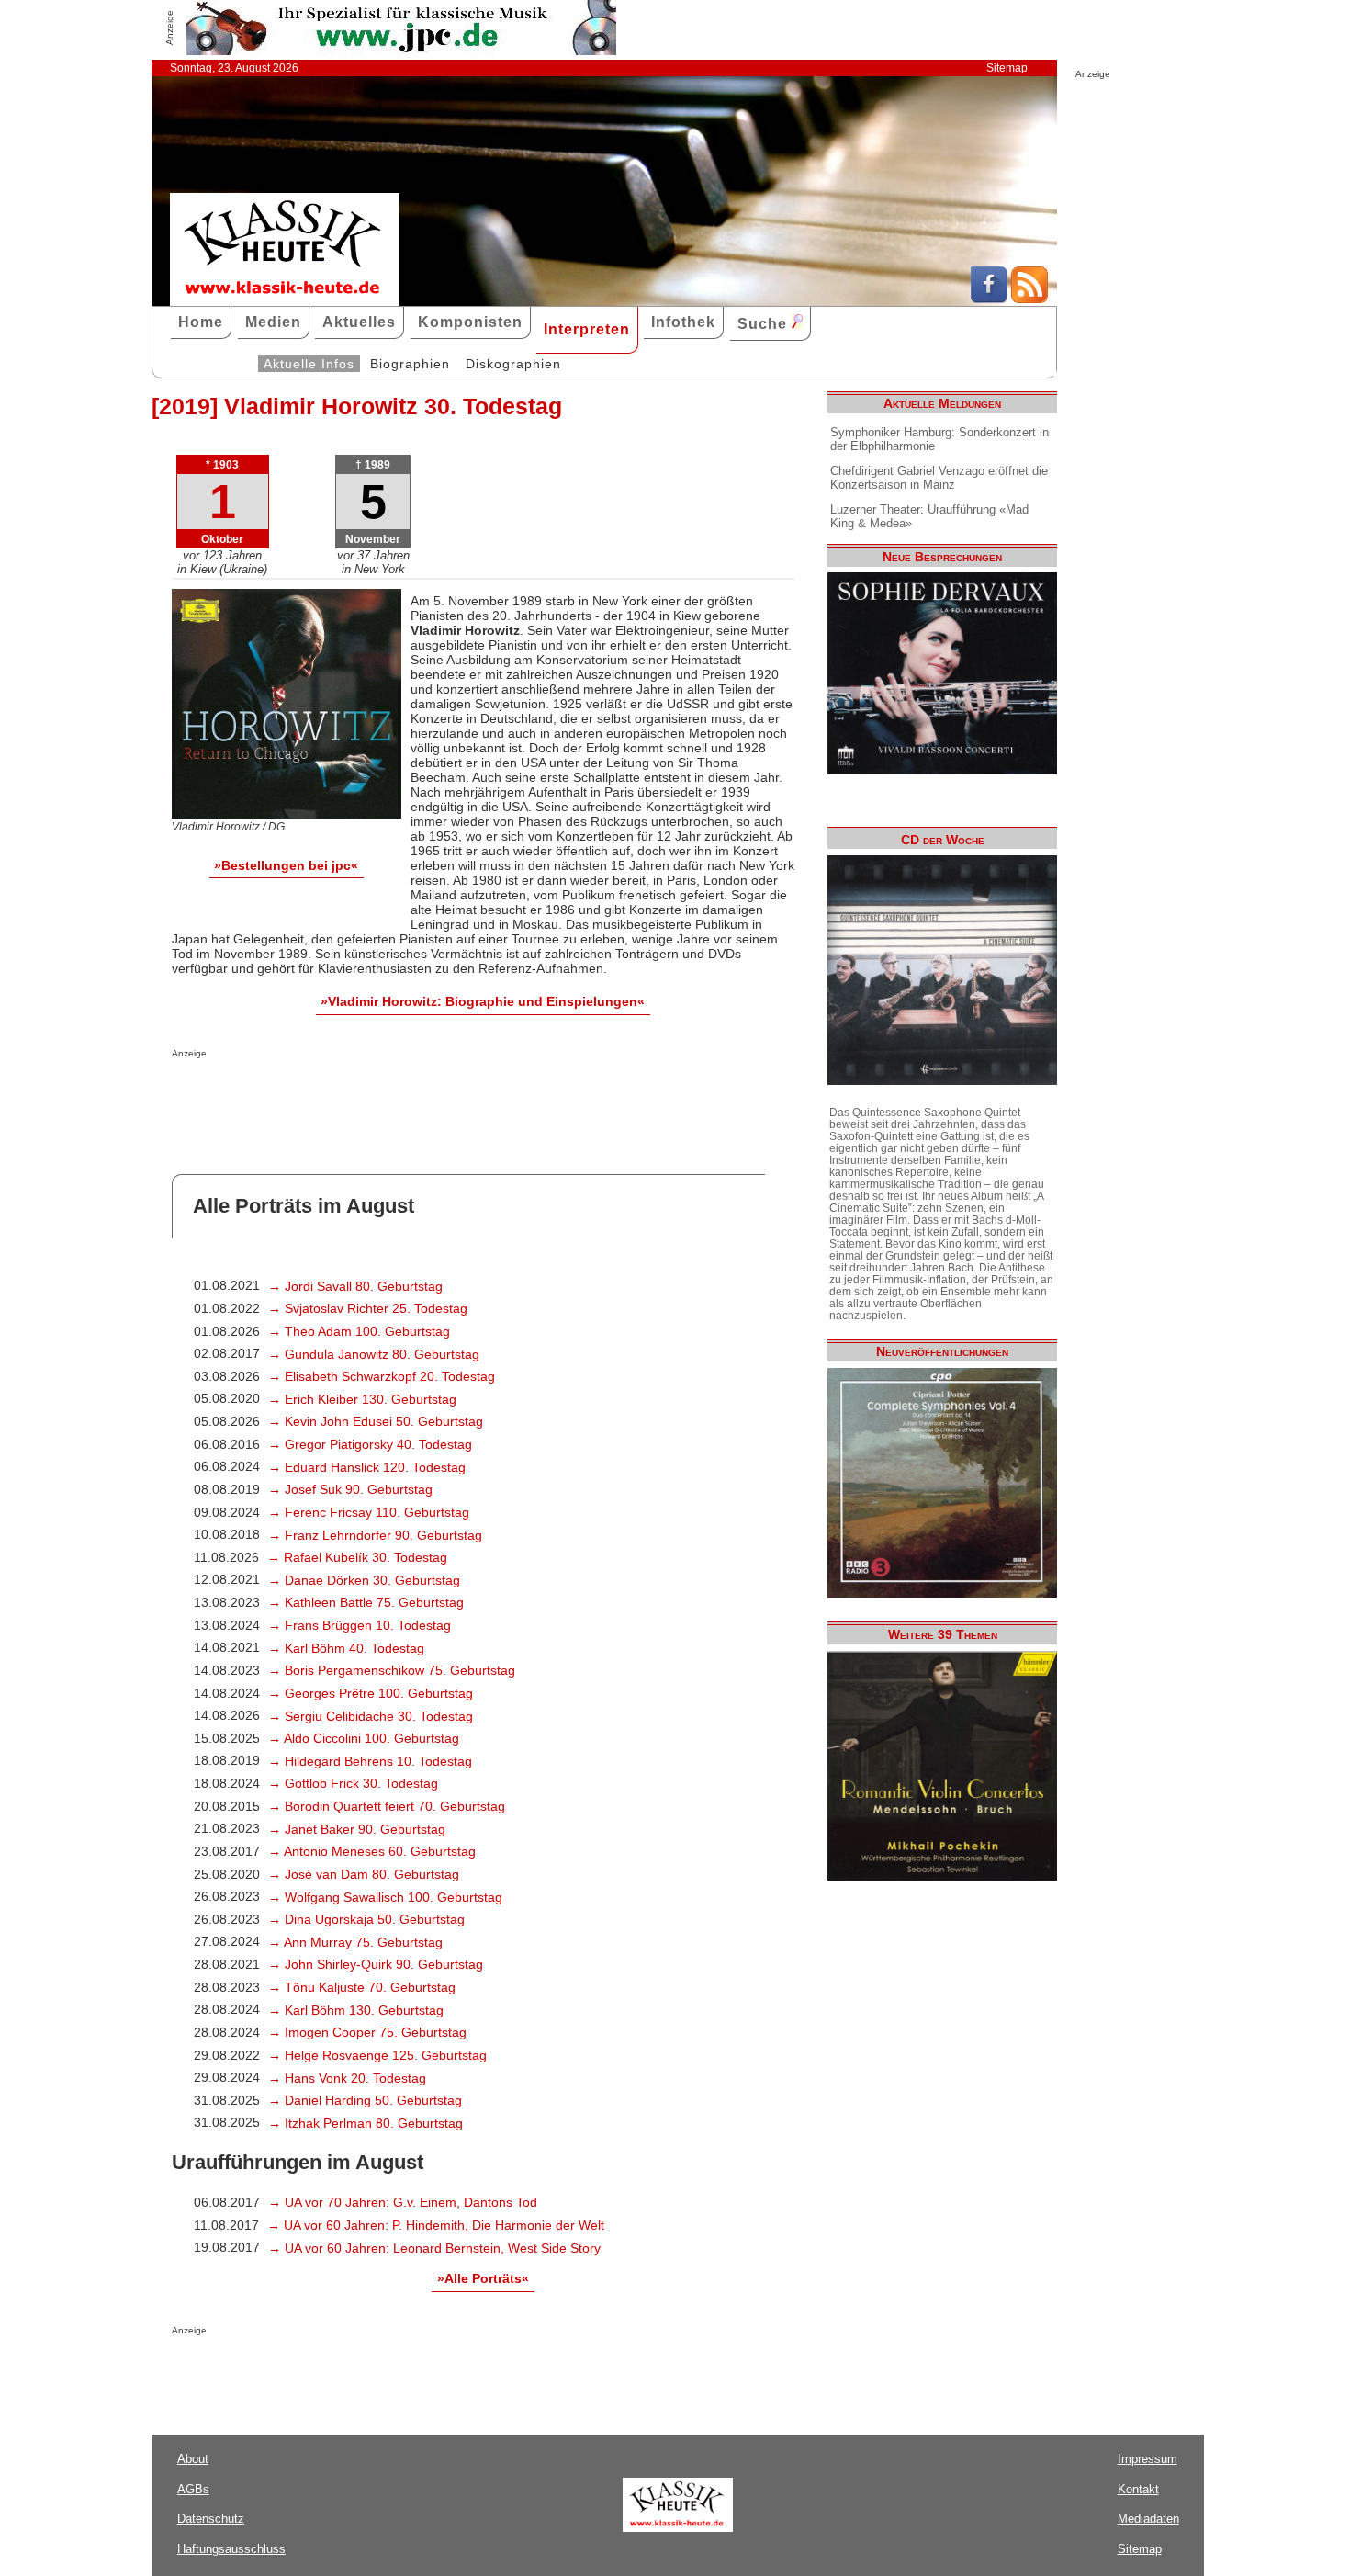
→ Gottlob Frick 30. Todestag (353, 1783)
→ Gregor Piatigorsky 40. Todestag (370, 1444)
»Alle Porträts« (483, 2278)
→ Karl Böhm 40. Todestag (346, 1648)
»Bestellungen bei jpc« (286, 865)
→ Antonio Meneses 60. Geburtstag (372, 1851)
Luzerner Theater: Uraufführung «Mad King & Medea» (929, 516)
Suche (765, 324)
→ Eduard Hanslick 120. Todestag (367, 1467)
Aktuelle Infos (309, 364)
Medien (273, 322)
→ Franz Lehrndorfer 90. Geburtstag (375, 1535)
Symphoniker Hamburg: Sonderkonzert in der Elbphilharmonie (939, 439)
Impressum (1147, 2459)
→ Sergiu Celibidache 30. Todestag (371, 1716)
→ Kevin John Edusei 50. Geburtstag (376, 1421)
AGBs (193, 2489)
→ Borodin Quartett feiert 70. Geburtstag (387, 1806)
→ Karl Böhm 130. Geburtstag (356, 2010)
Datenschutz (211, 2519)
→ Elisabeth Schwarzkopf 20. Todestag (382, 1376)
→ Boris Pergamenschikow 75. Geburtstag (392, 1670)
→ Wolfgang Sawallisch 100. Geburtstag (385, 1897)
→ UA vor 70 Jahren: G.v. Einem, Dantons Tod (403, 2202)
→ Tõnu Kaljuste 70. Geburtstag (362, 1987)
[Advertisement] (387, 1095)
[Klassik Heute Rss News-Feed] (1029, 299)
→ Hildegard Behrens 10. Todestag (370, 1761)
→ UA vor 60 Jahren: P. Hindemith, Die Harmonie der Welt (436, 2225)
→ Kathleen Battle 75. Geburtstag (366, 1602)
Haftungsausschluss (231, 2549)
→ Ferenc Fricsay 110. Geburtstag (369, 1512)
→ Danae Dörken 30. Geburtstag (364, 1580)
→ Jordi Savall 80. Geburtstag (355, 1286)
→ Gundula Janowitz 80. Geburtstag (374, 1354)
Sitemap (1007, 68)
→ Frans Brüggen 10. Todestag (360, 1625)
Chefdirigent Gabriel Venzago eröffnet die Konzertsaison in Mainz (939, 478)
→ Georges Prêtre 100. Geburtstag (371, 1693)
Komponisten (470, 322)
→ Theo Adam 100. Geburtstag (359, 1331)
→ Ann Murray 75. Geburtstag (355, 1942)
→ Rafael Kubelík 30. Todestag (357, 1557)
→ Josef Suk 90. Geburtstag (350, 1489)
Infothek (683, 322)
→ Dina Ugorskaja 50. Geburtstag (366, 1919)
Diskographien (513, 364)
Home (201, 322)
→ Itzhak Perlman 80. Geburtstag (366, 2123)
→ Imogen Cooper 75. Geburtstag (367, 2032)
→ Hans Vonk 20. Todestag (347, 2078)
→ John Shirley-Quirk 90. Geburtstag (376, 1964)
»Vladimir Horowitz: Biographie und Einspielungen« (483, 1001)
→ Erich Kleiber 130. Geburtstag (362, 1399)
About (193, 2459)
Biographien (410, 364)
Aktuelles (359, 322)
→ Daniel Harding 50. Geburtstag (365, 2100)
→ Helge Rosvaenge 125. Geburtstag (377, 2055)
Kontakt (1138, 2489)
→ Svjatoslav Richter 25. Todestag (368, 1308)
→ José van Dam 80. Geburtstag (364, 1874)
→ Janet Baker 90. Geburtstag (357, 1829)
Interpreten (587, 329)
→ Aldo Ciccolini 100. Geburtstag (364, 1738)
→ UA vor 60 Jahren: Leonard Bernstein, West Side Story (434, 2248)
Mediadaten (1148, 2519)
